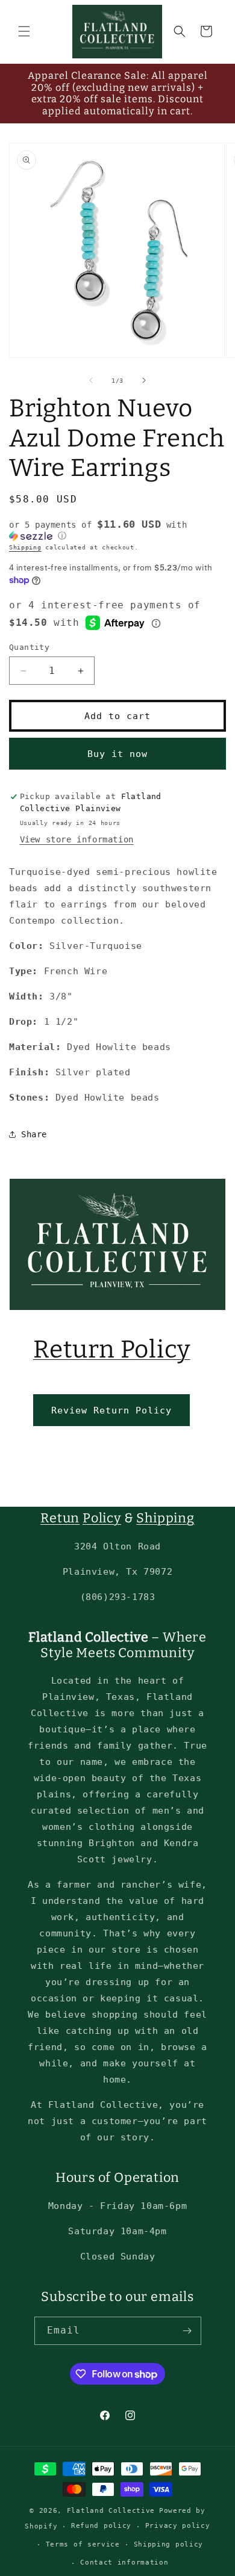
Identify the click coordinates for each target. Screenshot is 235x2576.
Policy (102, 1518)
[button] (24, 31)
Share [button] (34, 1134)
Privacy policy (178, 2526)
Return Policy (112, 1349)
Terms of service (83, 2544)
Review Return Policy (111, 1410)
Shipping (25, 547)
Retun (60, 1518)
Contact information (124, 2562)
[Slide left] (91, 380)
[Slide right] (144, 380)
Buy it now (117, 754)
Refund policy (101, 2526)
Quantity (29, 647)
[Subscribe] (187, 2331)
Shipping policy (169, 2544)
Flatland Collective (111, 2511)
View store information (77, 839)
